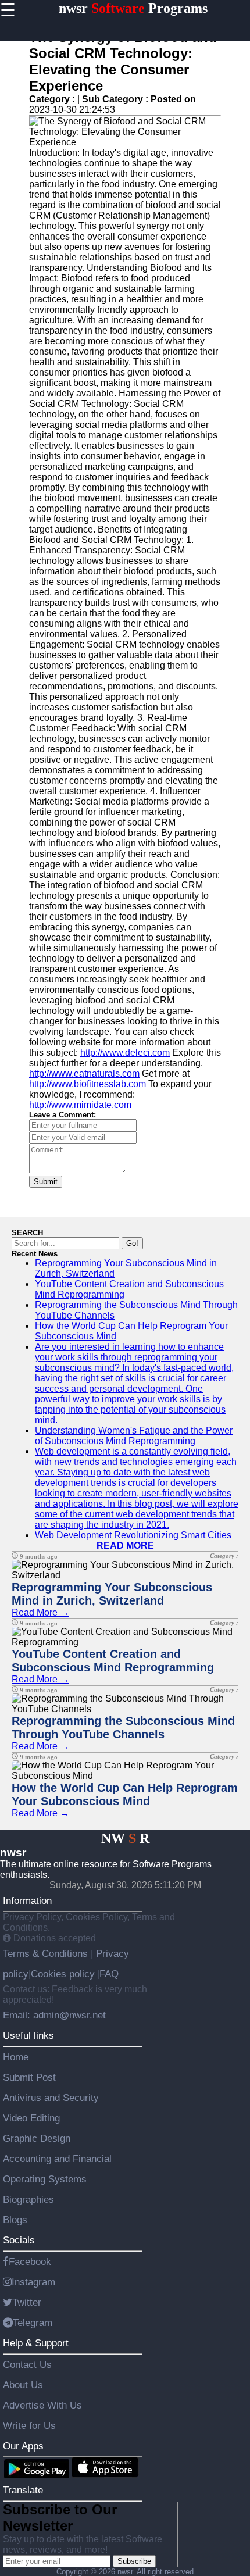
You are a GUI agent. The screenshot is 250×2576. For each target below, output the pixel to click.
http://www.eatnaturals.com (84, 1073)
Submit (46, 1182)
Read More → (40, 1612)
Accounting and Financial (57, 2159)
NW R (125, 1838)
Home (16, 2057)
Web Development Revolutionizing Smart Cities (133, 1535)
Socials (19, 2240)
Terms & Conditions (47, 1953)
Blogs (15, 2220)
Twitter (27, 2302)
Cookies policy (63, 1974)
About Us (23, 2385)
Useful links (28, 2035)
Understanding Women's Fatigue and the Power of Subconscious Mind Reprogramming (134, 1436)
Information (27, 1900)
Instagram (33, 2282)
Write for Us (29, 2425)
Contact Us (27, 2364)
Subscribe (134, 2561)
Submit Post (29, 2077)
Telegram (33, 2323)
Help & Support (36, 2343)
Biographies (28, 2199)
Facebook (30, 2261)
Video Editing (31, 2118)
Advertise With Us (42, 2405)
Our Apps (23, 2446)
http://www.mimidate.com (80, 1105)
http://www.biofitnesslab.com (87, 1084)
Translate (23, 2490)
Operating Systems (45, 2179)
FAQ (109, 1974)
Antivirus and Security (51, 2098)
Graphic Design (37, 2138)
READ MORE (125, 1546)
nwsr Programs (133, 8)
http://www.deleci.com (125, 1053)
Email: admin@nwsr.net (54, 2015)
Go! (132, 1243)
